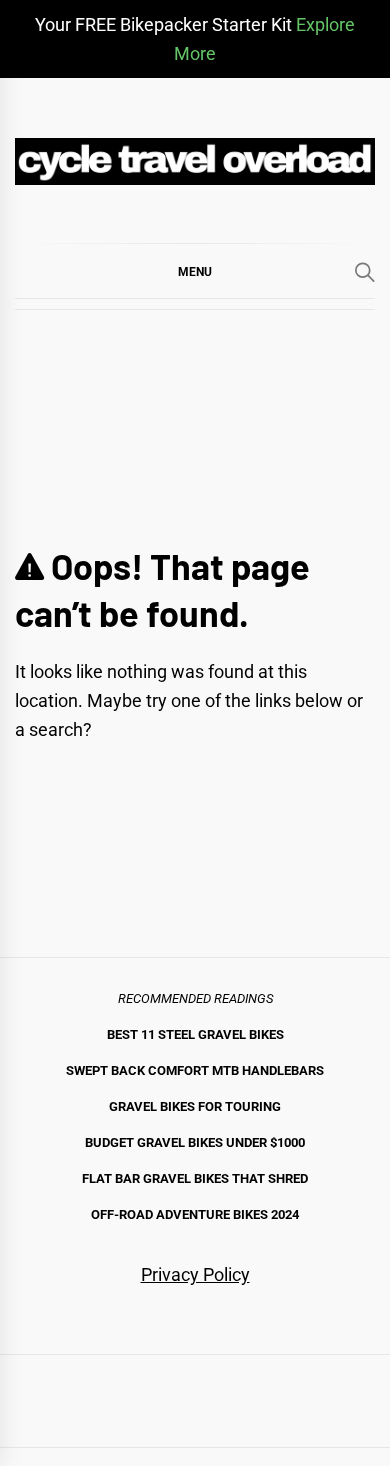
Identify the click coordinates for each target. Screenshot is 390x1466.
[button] (195, 271)
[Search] (365, 272)
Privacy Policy (195, 1274)
